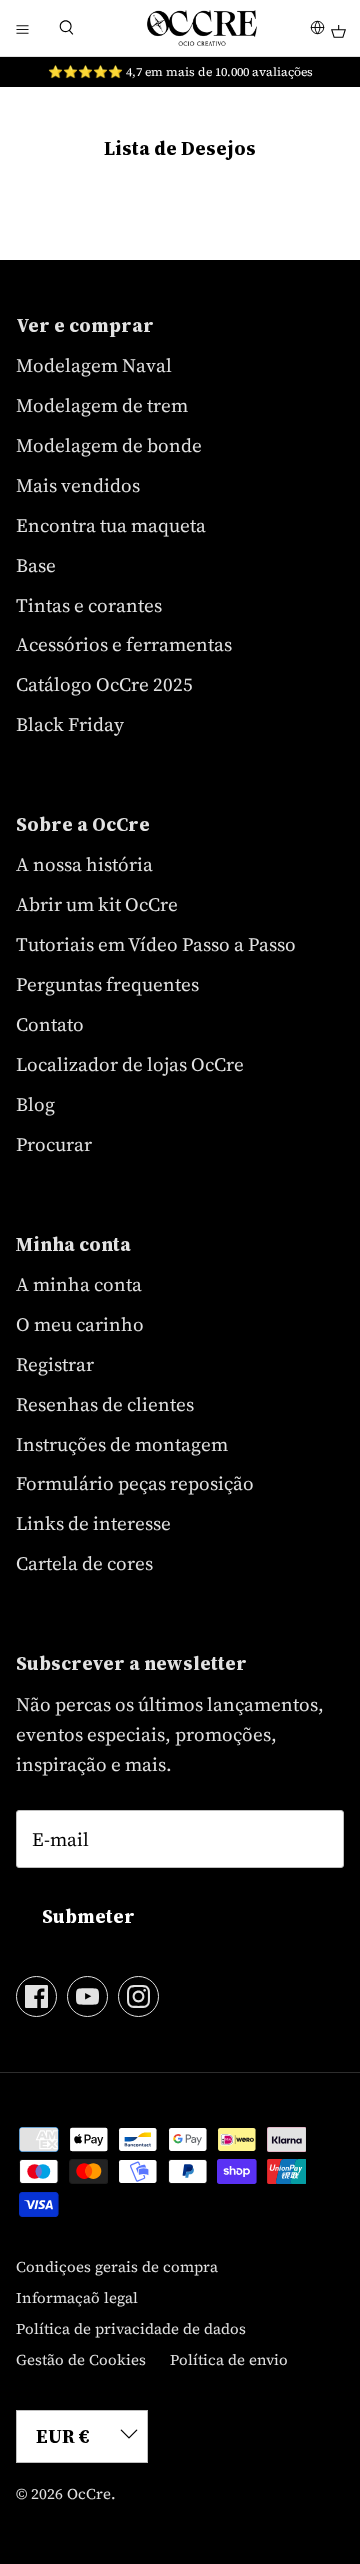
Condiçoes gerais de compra (117, 2266)
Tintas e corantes (89, 605)
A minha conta (79, 1284)
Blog (35, 1104)
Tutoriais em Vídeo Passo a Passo (156, 944)
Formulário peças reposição (135, 1483)
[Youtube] (87, 1996)
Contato (50, 1024)
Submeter (88, 1916)
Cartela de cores (84, 1563)
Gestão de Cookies (81, 2359)
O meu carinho (80, 1324)
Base (36, 565)
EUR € (63, 2436)
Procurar (54, 1144)
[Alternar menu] (22, 28)
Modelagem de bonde (109, 445)
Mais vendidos (78, 485)
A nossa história (84, 864)
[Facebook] (36, 1996)
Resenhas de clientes (105, 1404)
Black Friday (70, 724)
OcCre (89, 2493)
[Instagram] (138, 1996)
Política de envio (229, 2359)
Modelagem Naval (94, 365)
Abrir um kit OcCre (97, 904)
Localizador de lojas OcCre (130, 1064)
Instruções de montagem (122, 1444)
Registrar (55, 1364)
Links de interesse (93, 1523)
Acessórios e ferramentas (124, 644)
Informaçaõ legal (77, 2297)
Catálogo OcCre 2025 (104, 684)
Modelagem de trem (102, 405)
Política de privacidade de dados (131, 2328)
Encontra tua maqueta (111, 525)
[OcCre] (202, 28)
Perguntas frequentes (107, 984)
